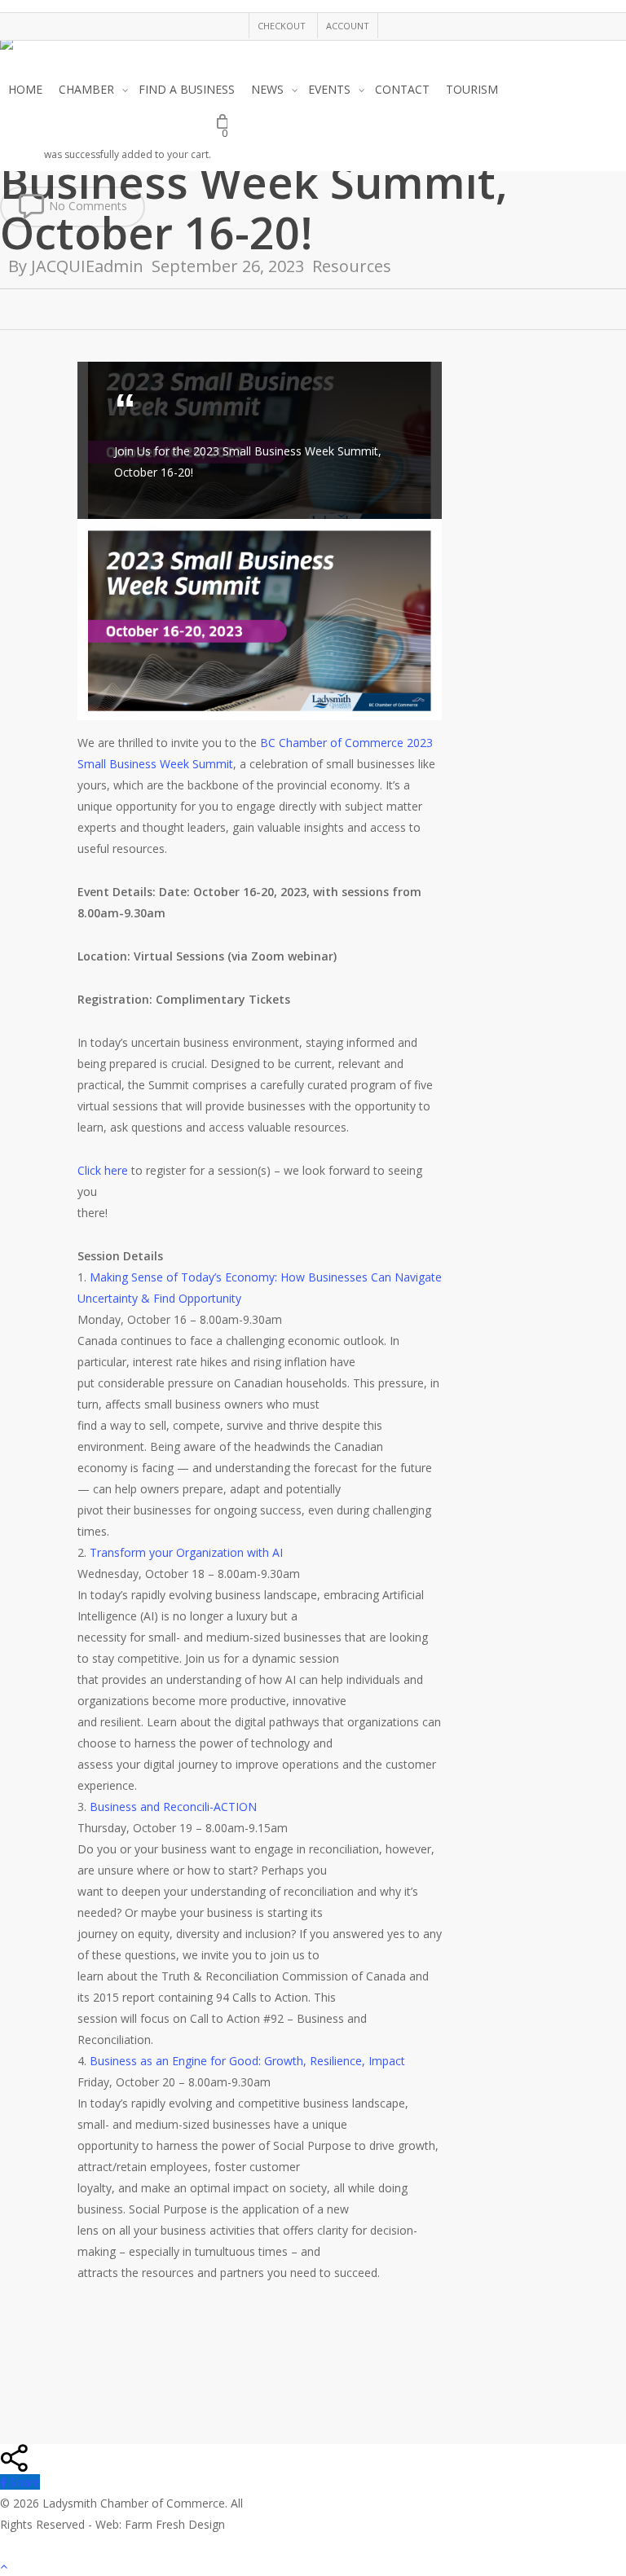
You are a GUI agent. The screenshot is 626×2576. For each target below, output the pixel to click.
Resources (352, 266)
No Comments (86, 206)
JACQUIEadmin (87, 266)
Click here (103, 1170)
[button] (313, 2565)
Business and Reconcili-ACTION (173, 1807)
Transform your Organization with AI (186, 1552)
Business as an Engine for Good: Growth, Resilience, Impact (247, 2061)
